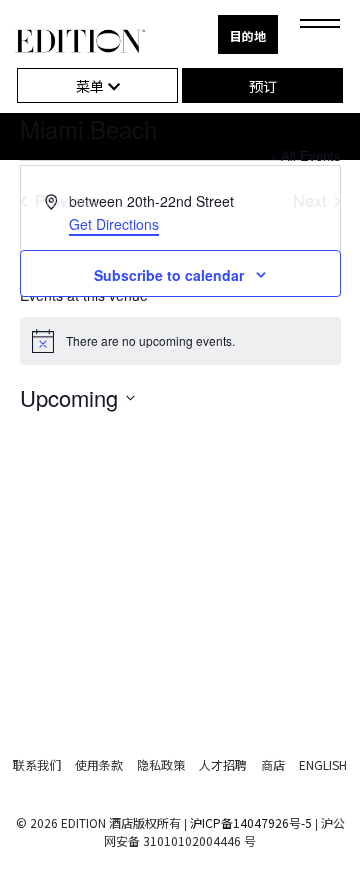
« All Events (305, 155)
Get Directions (114, 224)
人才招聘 (223, 764)
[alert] (180, 341)
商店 (273, 764)
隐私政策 (161, 764)
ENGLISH (323, 764)
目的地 (248, 35)
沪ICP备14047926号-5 (251, 822)
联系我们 (37, 764)
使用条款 (99, 764)
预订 (263, 86)
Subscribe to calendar (169, 275)
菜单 (92, 86)
